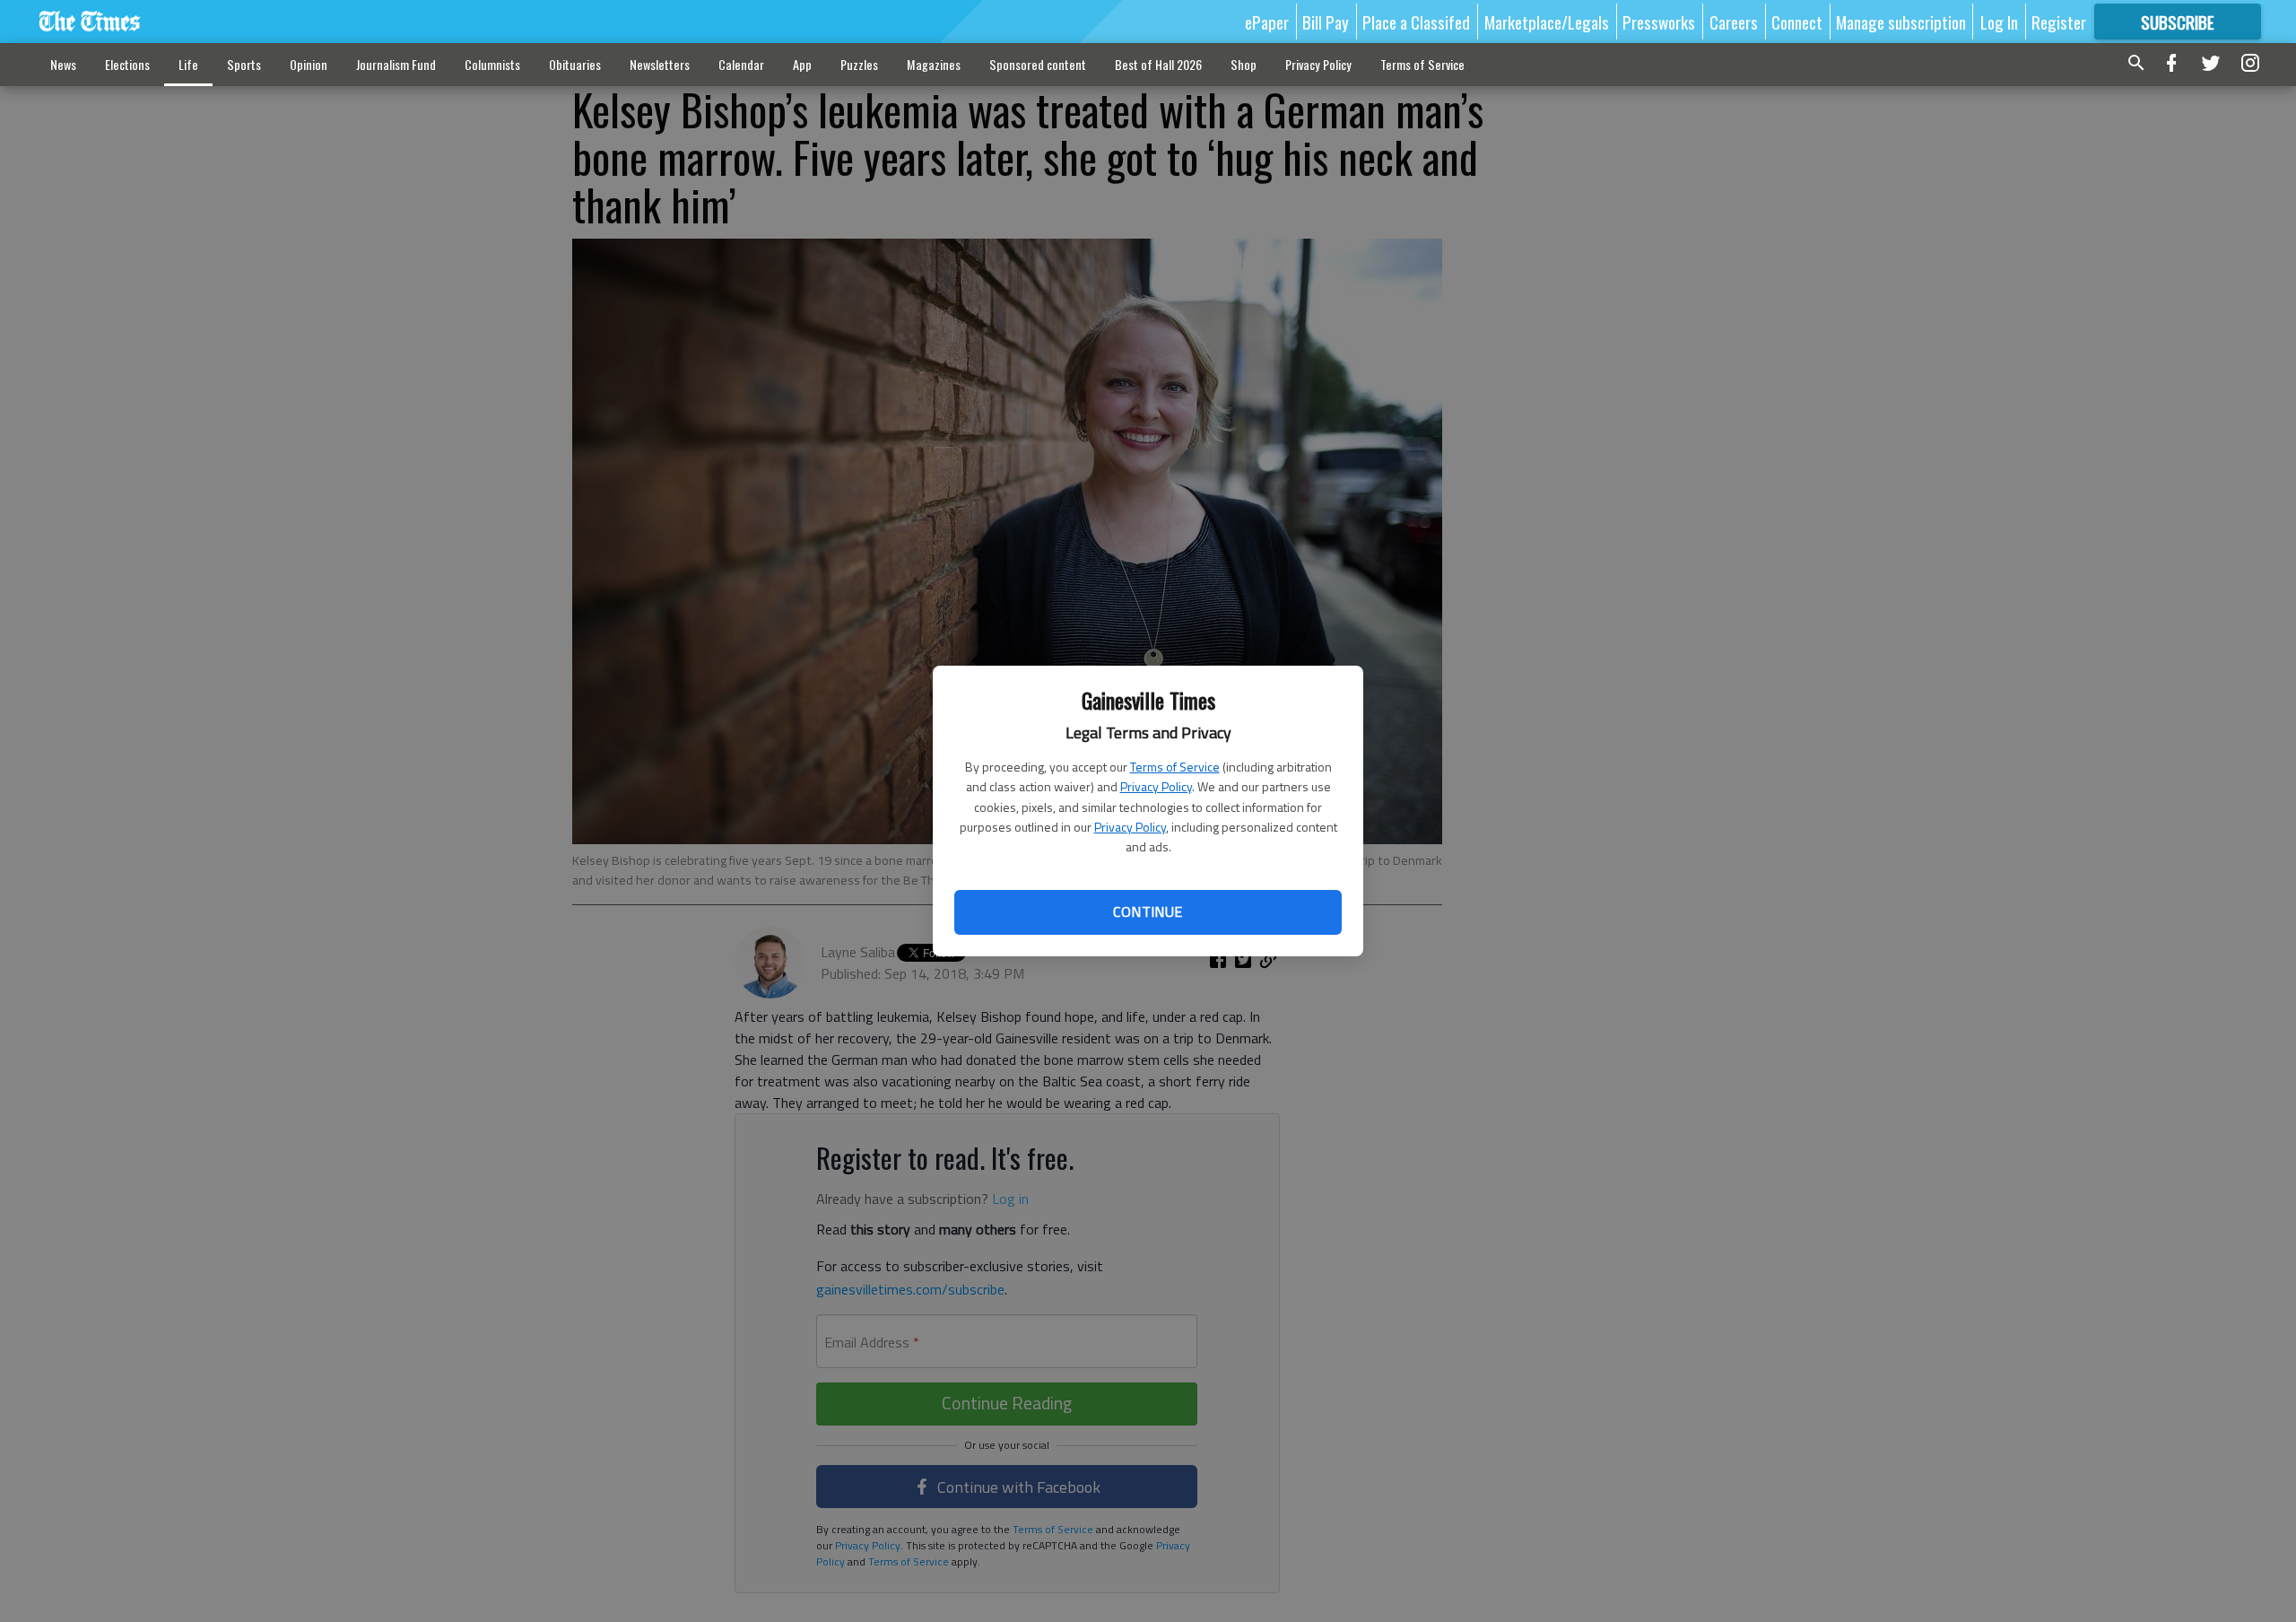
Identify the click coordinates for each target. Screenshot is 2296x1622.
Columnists (492, 64)
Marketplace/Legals (1547, 22)
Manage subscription (1901, 22)
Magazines (934, 64)
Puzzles (859, 64)
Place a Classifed (1416, 22)
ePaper (1267, 22)
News (63, 64)
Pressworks (1659, 22)
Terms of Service (1175, 767)
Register (2059, 22)
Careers (1734, 22)
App (802, 64)
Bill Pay (1326, 22)
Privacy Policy (1156, 786)
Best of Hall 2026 (1158, 64)
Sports (244, 64)
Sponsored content (1038, 64)
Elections (127, 64)
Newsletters (660, 64)
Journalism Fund (396, 64)
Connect (1797, 22)
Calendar (741, 64)
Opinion (309, 64)
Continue (1148, 911)
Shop (1244, 64)
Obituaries (575, 64)
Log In (1999, 22)
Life (188, 64)
